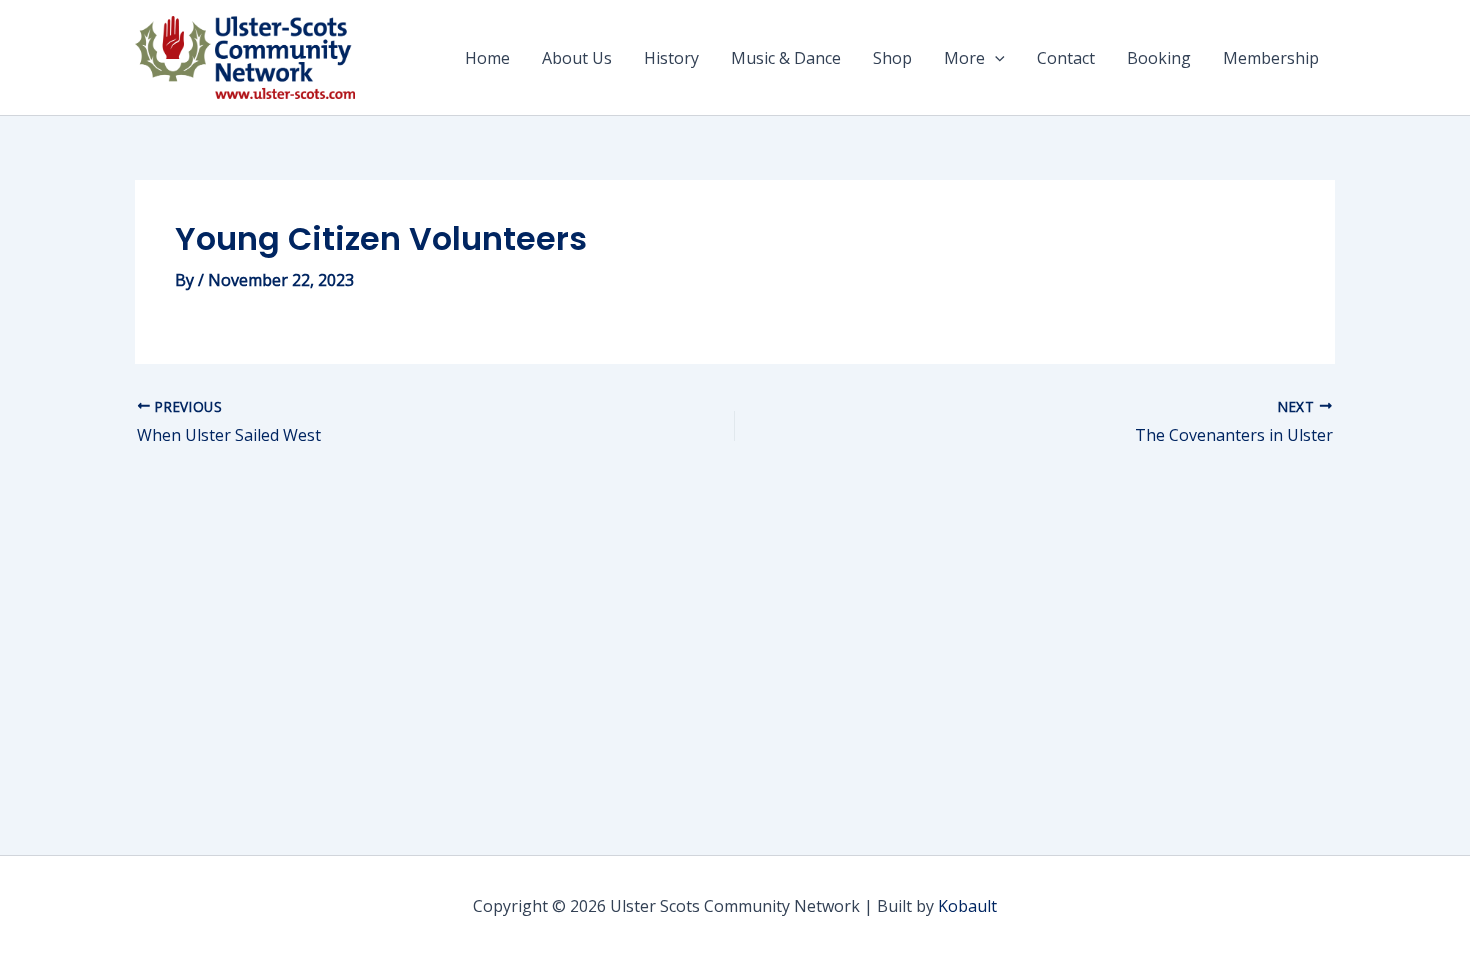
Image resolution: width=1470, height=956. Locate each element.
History (671, 58)
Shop (892, 58)
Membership (1271, 58)
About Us (577, 58)
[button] (995, 58)
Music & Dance (786, 58)
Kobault (967, 906)
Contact (1066, 58)
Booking (1159, 58)
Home (487, 58)
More (964, 58)
